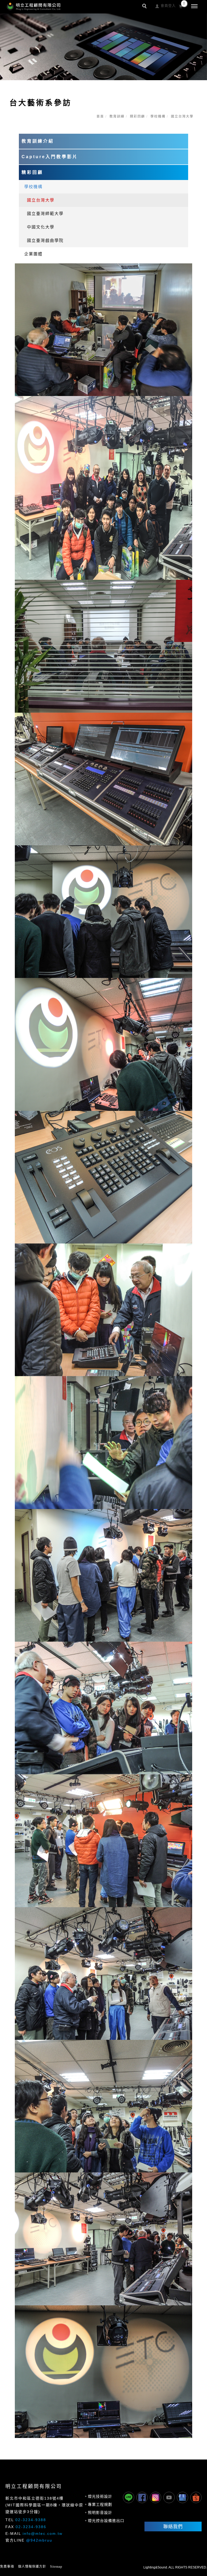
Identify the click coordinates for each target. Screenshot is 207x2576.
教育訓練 (117, 116)
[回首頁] (34, 6)
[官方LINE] (129, 2497)
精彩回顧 (137, 116)
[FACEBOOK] (142, 2497)
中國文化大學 (41, 227)
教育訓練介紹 (38, 141)
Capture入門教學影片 (50, 157)
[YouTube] (169, 2497)
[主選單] (194, 6)
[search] (145, 7)
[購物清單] (181, 6)
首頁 (100, 116)
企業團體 (33, 254)
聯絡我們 (173, 2526)
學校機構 (158, 116)
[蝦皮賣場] (196, 2497)
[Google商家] (182, 2497)
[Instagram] (156, 2497)
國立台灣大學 (41, 200)
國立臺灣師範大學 (45, 213)
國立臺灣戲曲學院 (45, 240)
